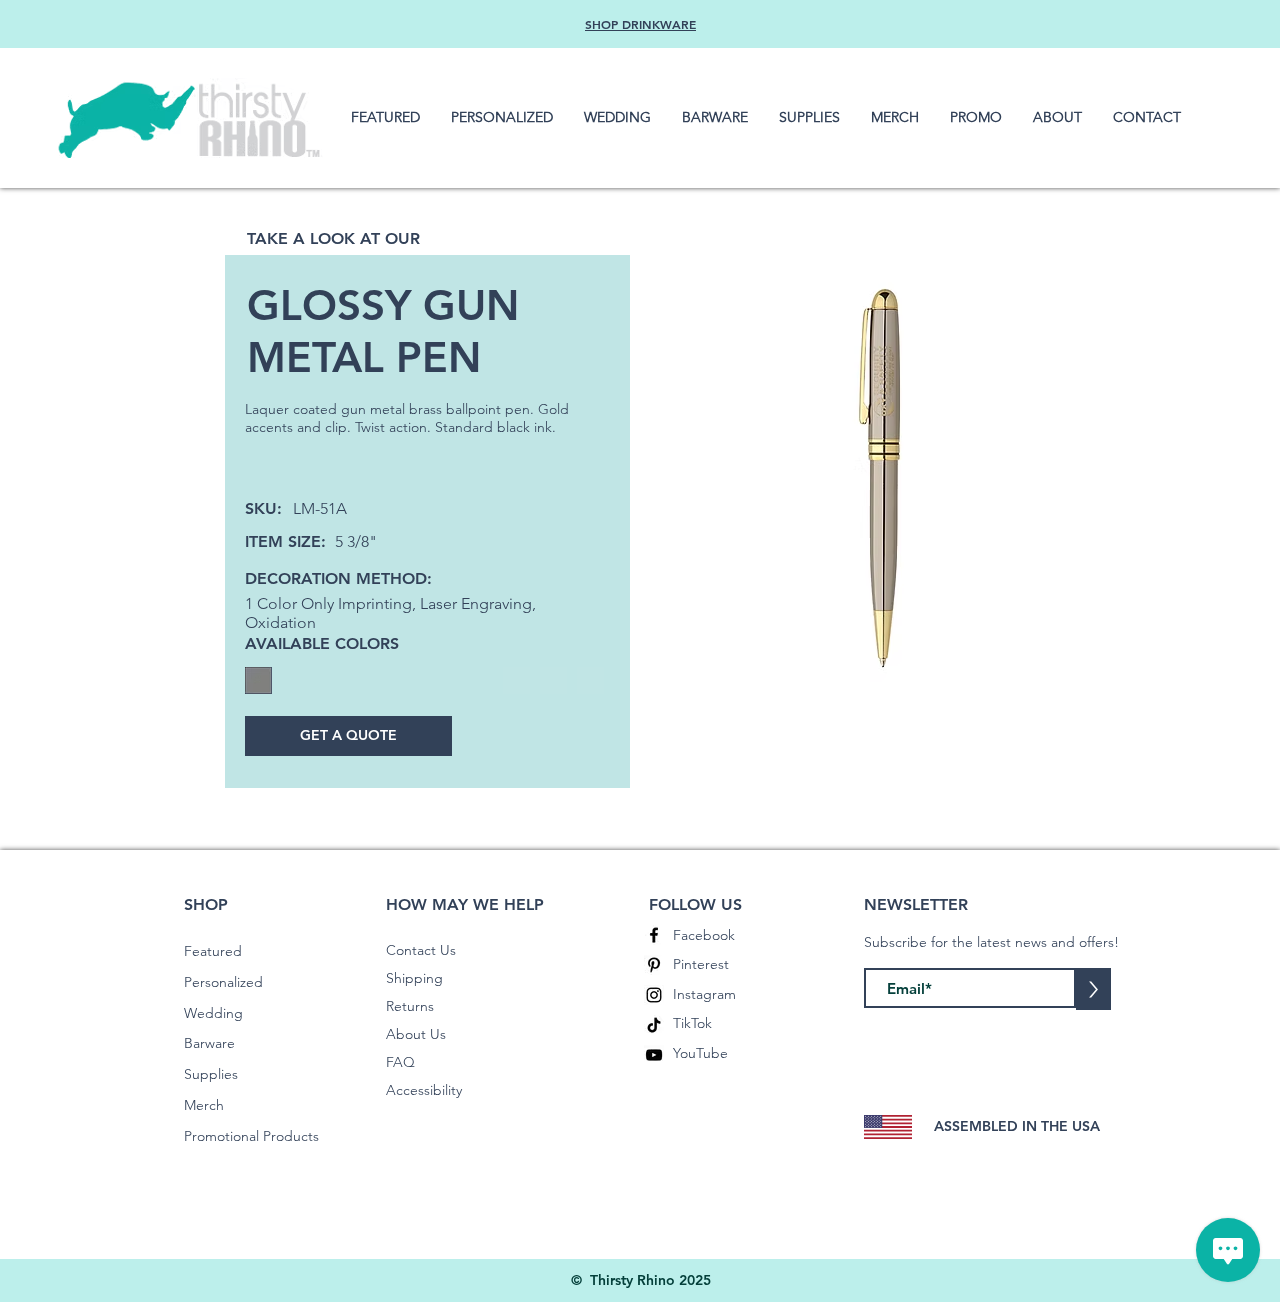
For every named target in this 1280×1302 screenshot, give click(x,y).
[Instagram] (654, 995)
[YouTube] (654, 1055)
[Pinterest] (654, 965)
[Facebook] (654, 935)
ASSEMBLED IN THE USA (1017, 1126)
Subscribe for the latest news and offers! (991, 942)
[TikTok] (654, 1025)
